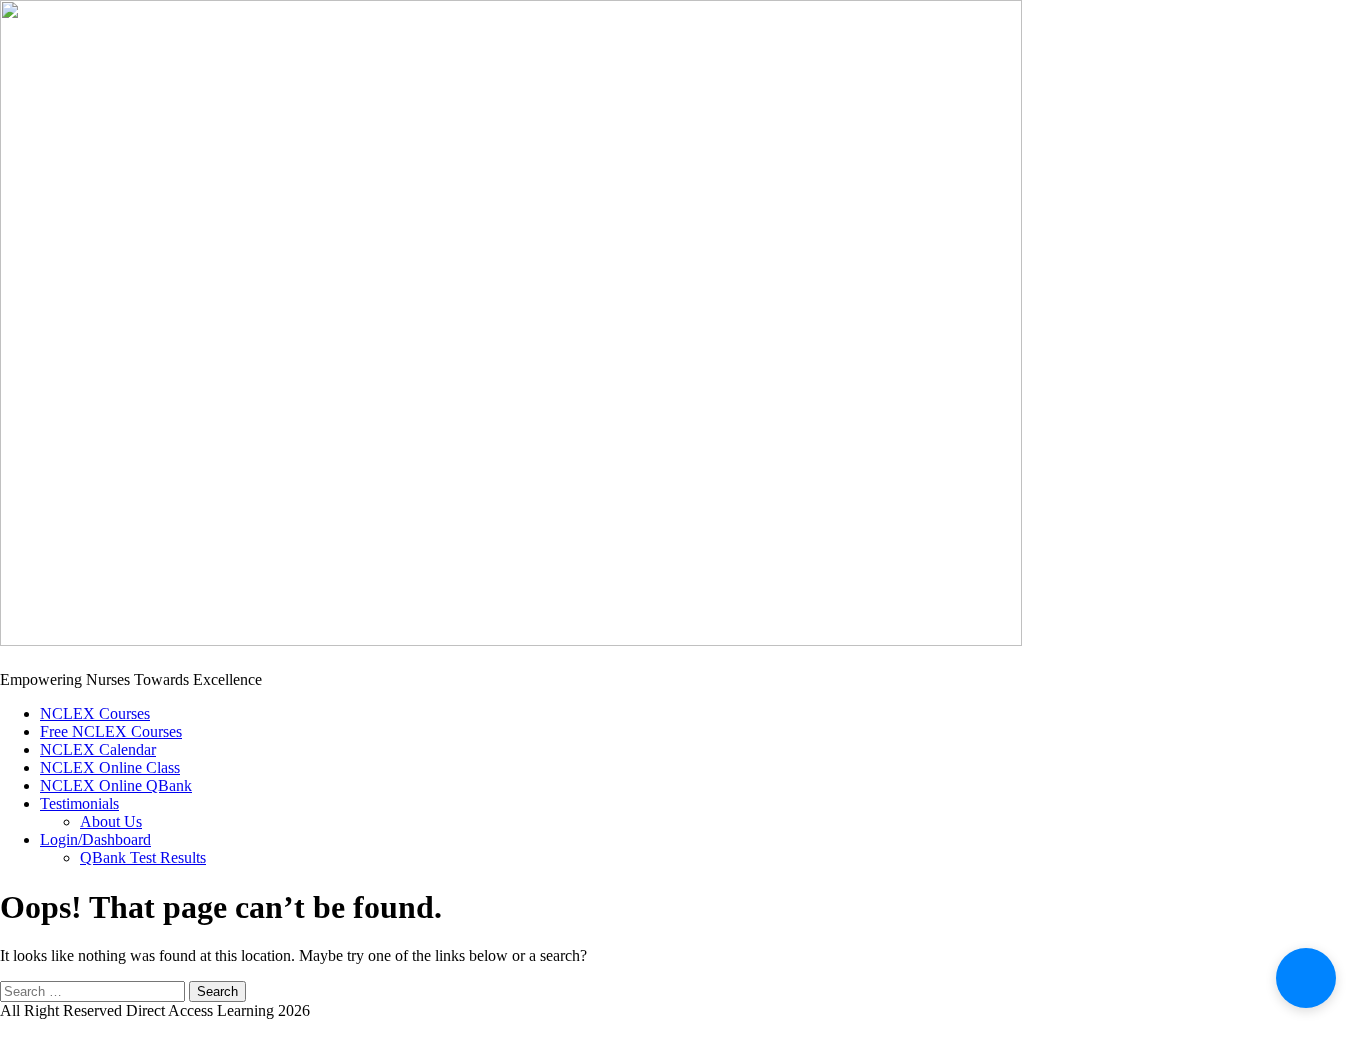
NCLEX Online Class (110, 767)
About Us (111, 821)
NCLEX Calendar (98, 749)
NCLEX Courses (95, 713)
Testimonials (79, 803)
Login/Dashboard (95, 839)
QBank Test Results (143, 857)
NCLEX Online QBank (116, 785)
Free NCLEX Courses (111, 731)
